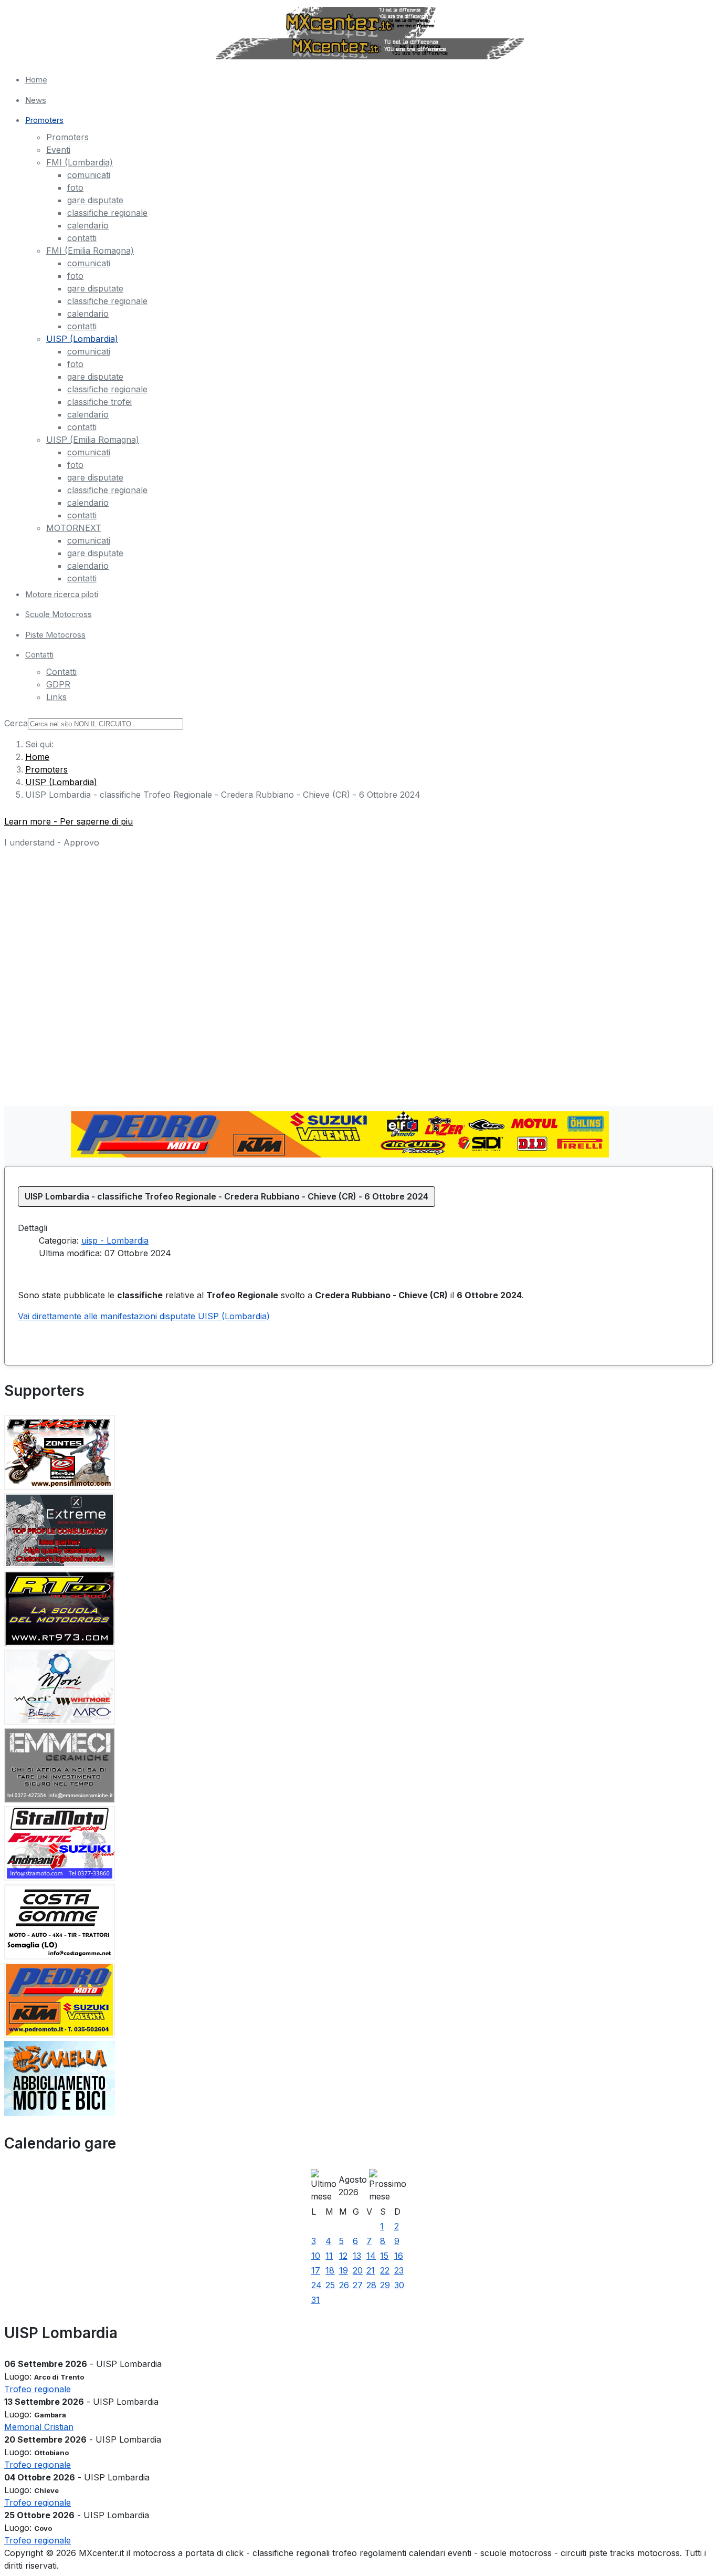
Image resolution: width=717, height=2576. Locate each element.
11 (329, 2256)
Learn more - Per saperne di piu (68, 821)
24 (317, 2285)
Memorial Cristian (39, 2427)
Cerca (16, 723)
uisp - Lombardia (115, 1240)
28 (371, 2285)
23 (399, 2270)
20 (358, 2270)
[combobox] (106, 724)
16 (399, 2256)
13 (357, 2256)
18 (330, 2270)
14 (371, 2256)
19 (344, 2270)
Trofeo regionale (38, 2389)
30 (399, 2285)
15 (384, 2256)
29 (385, 2285)
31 (315, 2300)
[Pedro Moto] (340, 1154)
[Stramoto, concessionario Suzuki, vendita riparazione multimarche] (60, 1878)
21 (371, 2270)
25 (330, 2285)
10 (316, 2256)
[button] (369, 121)
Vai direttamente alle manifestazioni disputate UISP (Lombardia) (144, 1316)
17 (316, 2270)
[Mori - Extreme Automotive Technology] (60, 1565)
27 (358, 2285)
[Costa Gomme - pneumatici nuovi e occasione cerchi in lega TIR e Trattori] (60, 1956)
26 (344, 2285)
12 (343, 2256)
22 (385, 2270)
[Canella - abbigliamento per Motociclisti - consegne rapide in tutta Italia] (60, 2113)
